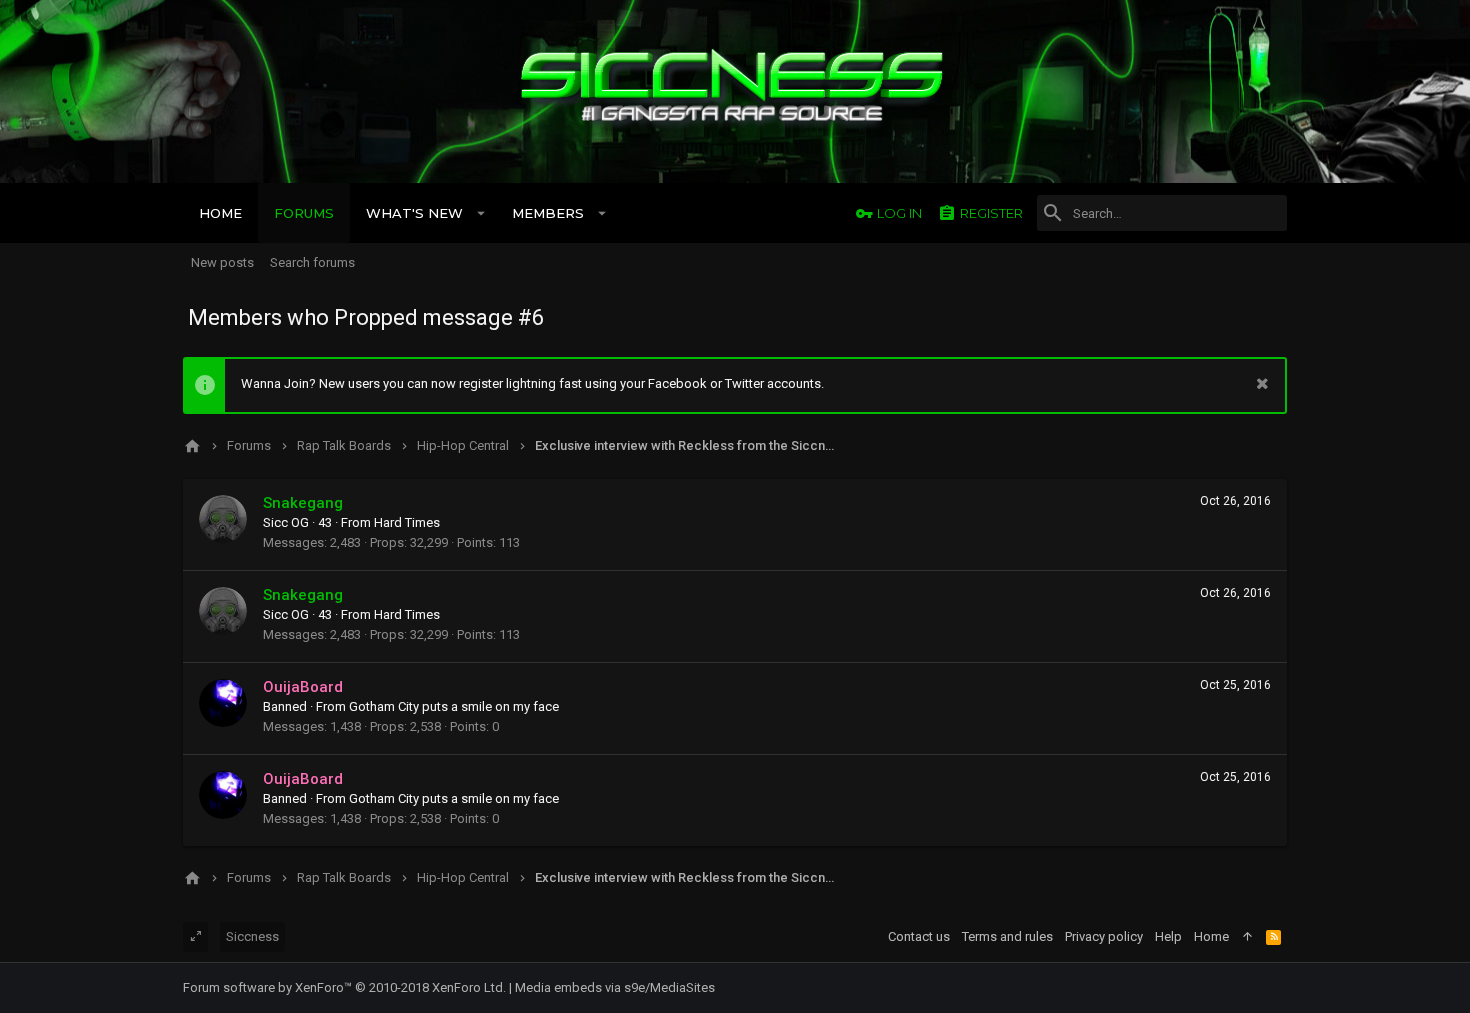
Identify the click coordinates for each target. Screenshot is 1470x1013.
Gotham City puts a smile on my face (454, 706)
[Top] (1247, 937)
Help (1168, 936)
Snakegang (303, 503)
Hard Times (407, 522)
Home (1211, 936)
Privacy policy (1104, 936)
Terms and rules (1007, 936)
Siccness (252, 936)
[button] (481, 213)
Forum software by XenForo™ (344, 987)
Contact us (919, 936)
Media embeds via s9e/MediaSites (615, 987)
